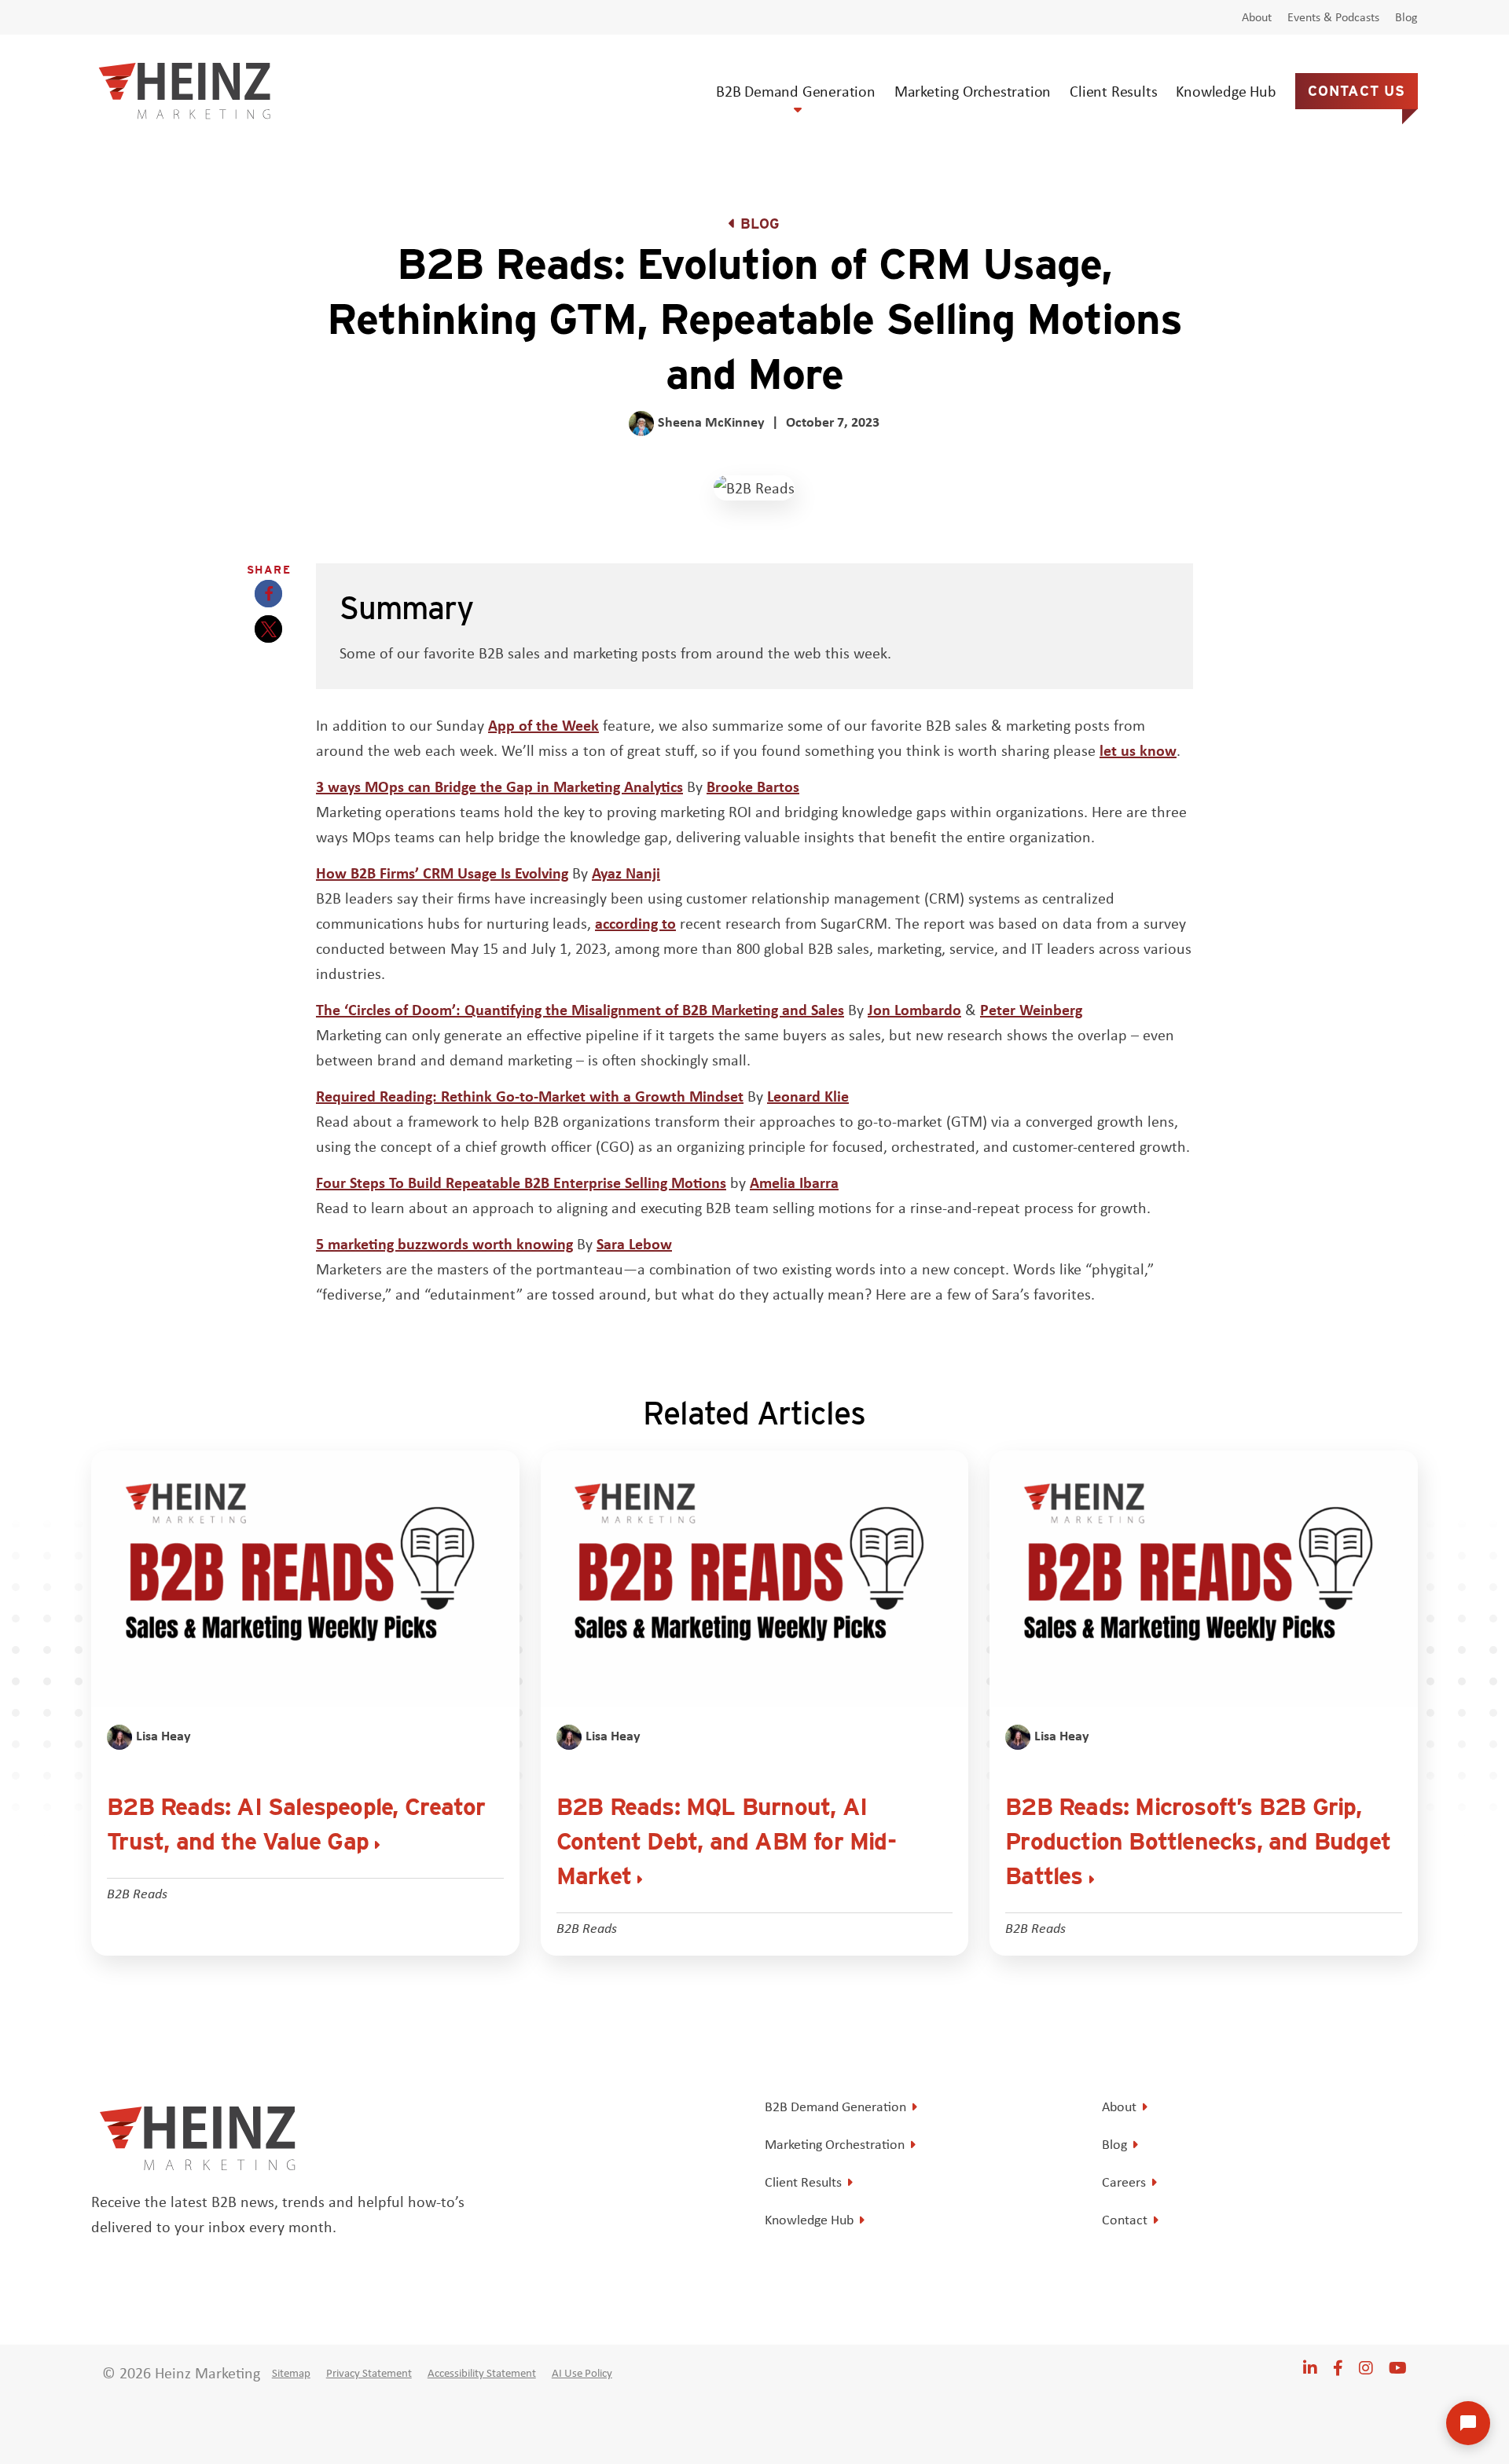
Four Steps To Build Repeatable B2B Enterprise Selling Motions (521, 1182)
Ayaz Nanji (626, 873)
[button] (268, 594)
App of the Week (543, 725)
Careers (1124, 2182)
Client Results (1113, 91)
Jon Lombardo (914, 1009)
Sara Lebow (634, 1243)
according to (635, 923)
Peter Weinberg (1031, 1009)
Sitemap (291, 2373)
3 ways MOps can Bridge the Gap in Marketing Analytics (499, 786)
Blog (1406, 17)
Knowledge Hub (1226, 91)
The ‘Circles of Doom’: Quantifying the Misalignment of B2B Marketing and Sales (580, 1009)
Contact (1125, 2220)
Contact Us (1357, 91)
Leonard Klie (808, 1096)
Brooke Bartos (753, 786)
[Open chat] (1468, 2423)
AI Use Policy (582, 2373)
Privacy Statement (369, 2373)
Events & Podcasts (1333, 17)
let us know (1138, 750)
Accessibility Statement (482, 2373)
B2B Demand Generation (796, 91)
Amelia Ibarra (794, 1182)
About (1257, 17)
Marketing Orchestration (973, 91)
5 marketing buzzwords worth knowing (444, 1243)
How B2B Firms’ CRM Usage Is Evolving (442, 873)
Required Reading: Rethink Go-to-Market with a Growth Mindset (530, 1096)
